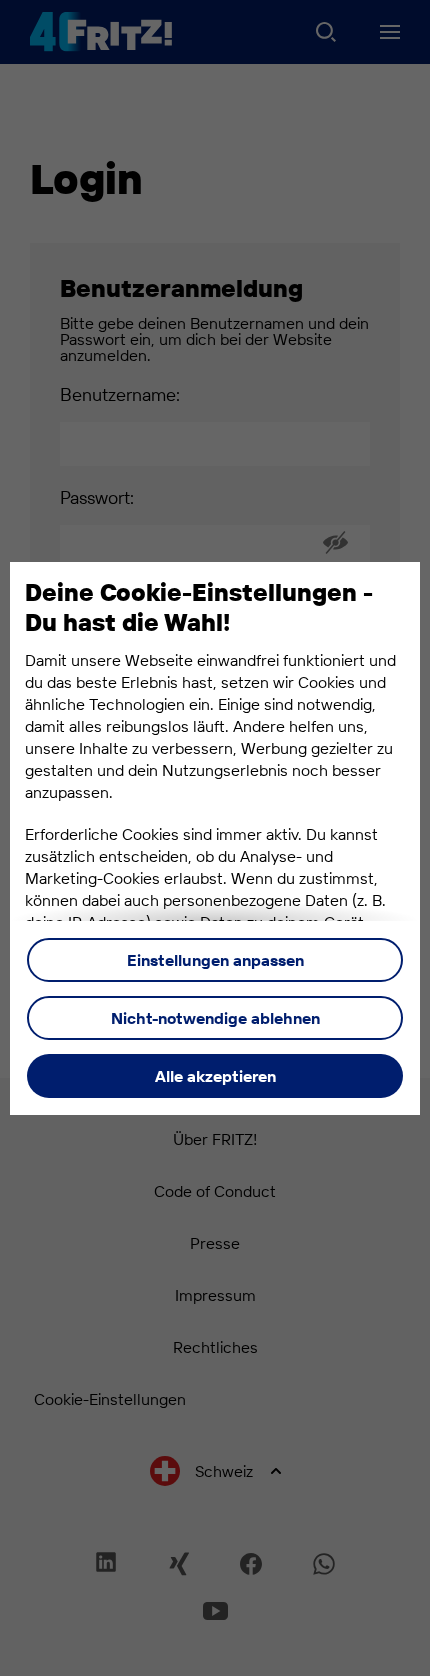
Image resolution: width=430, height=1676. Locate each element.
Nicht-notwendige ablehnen (215, 1018)
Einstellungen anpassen (215, 960)
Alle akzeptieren (215, 1076)
